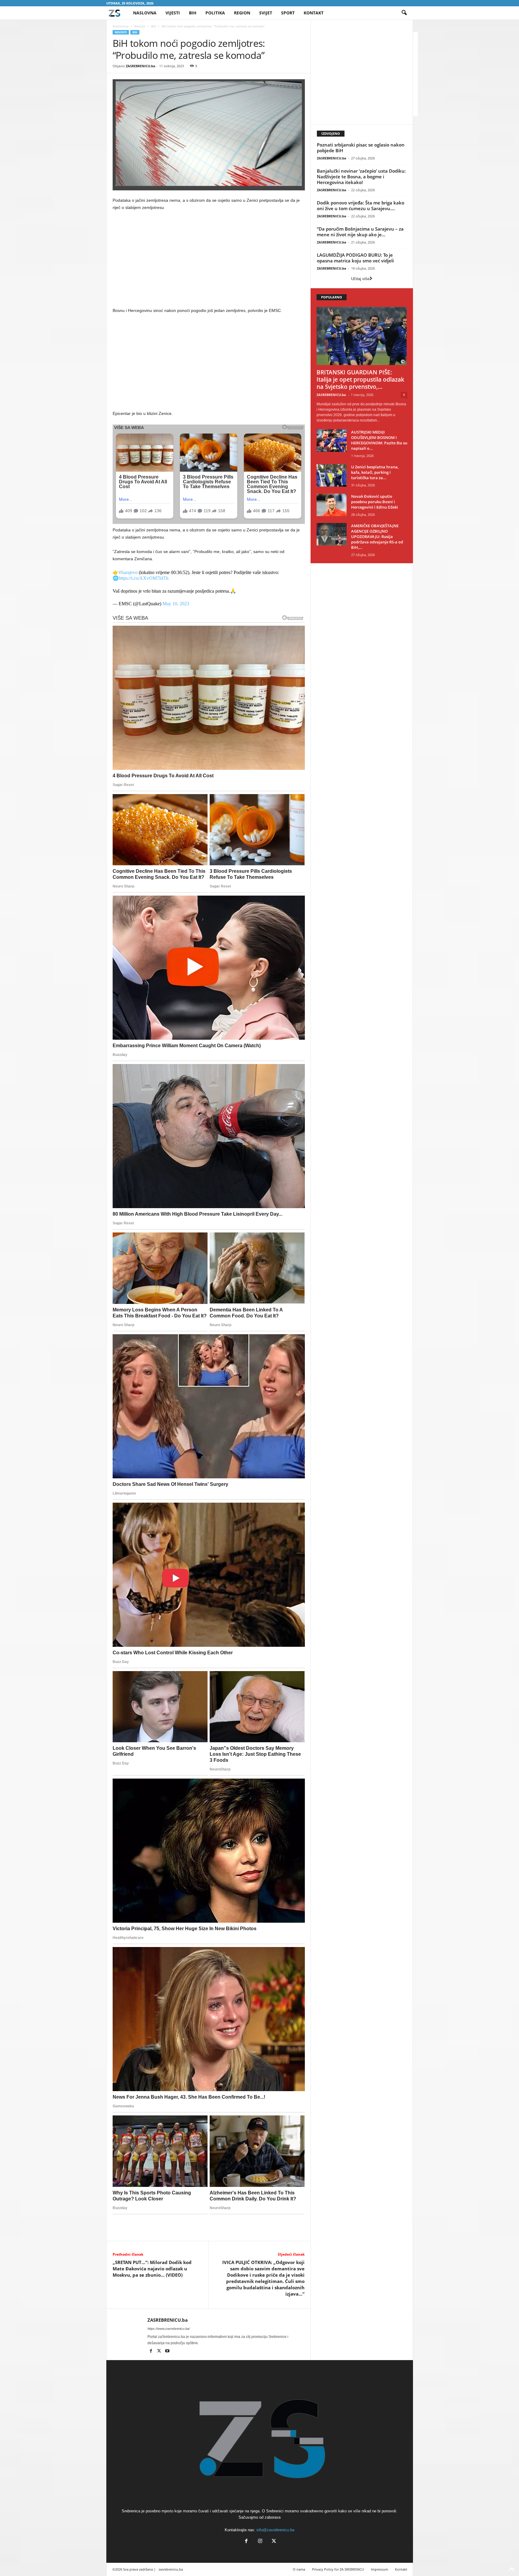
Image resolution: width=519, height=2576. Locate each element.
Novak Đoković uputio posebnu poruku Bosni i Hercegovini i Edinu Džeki (375, 502)
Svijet (266, 13)
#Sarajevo (128, 572)
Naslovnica (121, 26)
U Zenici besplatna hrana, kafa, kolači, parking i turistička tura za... (375, 472)
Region (242, 13)
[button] (404, 13)
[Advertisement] (209, 260)
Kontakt (314, 13)
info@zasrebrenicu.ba (275, 2530)
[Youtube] (167, 2351)
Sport (288, 13)
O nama (299, 2569)
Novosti (140, 26)
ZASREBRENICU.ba (141, 66)
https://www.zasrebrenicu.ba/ (169, 2329)
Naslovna (145, 13)
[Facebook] (152, 2351)
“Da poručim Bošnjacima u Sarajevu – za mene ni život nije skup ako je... (360, 232)
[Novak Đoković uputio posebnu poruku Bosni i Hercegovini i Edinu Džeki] (332, 505)
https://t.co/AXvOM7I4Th (144, 578)
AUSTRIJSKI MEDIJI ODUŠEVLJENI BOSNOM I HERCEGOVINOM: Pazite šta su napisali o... (379, 440)
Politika (215, 13)
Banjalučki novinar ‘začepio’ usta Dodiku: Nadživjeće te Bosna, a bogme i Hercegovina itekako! (361, 177)
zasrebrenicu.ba (171, 2569)
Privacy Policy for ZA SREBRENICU (338, 2569)
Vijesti (173, 13)
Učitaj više (360, 279)
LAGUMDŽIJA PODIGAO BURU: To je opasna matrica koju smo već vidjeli (355, 258)
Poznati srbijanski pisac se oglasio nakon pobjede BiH (361, 148)
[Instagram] (260, 2542)
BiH (193, 13)
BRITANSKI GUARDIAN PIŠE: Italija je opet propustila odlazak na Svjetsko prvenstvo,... (360, 379)
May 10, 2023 (176, 604)
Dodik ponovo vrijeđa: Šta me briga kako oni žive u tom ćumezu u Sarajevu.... (361, 206)
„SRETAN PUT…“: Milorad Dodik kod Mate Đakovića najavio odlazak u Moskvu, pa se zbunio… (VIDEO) (152, 2269)
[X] (160, 2351)
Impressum (379, 2569)
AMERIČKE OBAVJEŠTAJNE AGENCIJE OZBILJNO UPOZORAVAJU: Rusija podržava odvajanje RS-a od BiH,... (377, 537)
